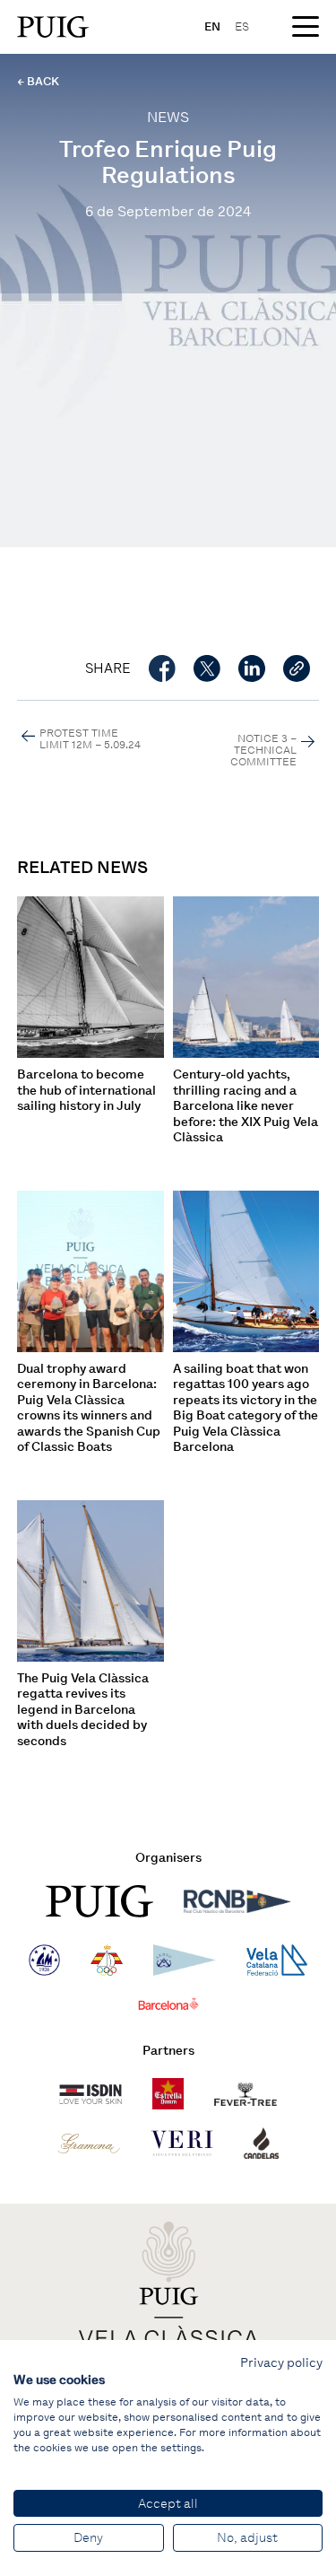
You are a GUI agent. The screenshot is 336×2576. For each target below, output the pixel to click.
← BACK (38, 81)
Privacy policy (281, 2362)
